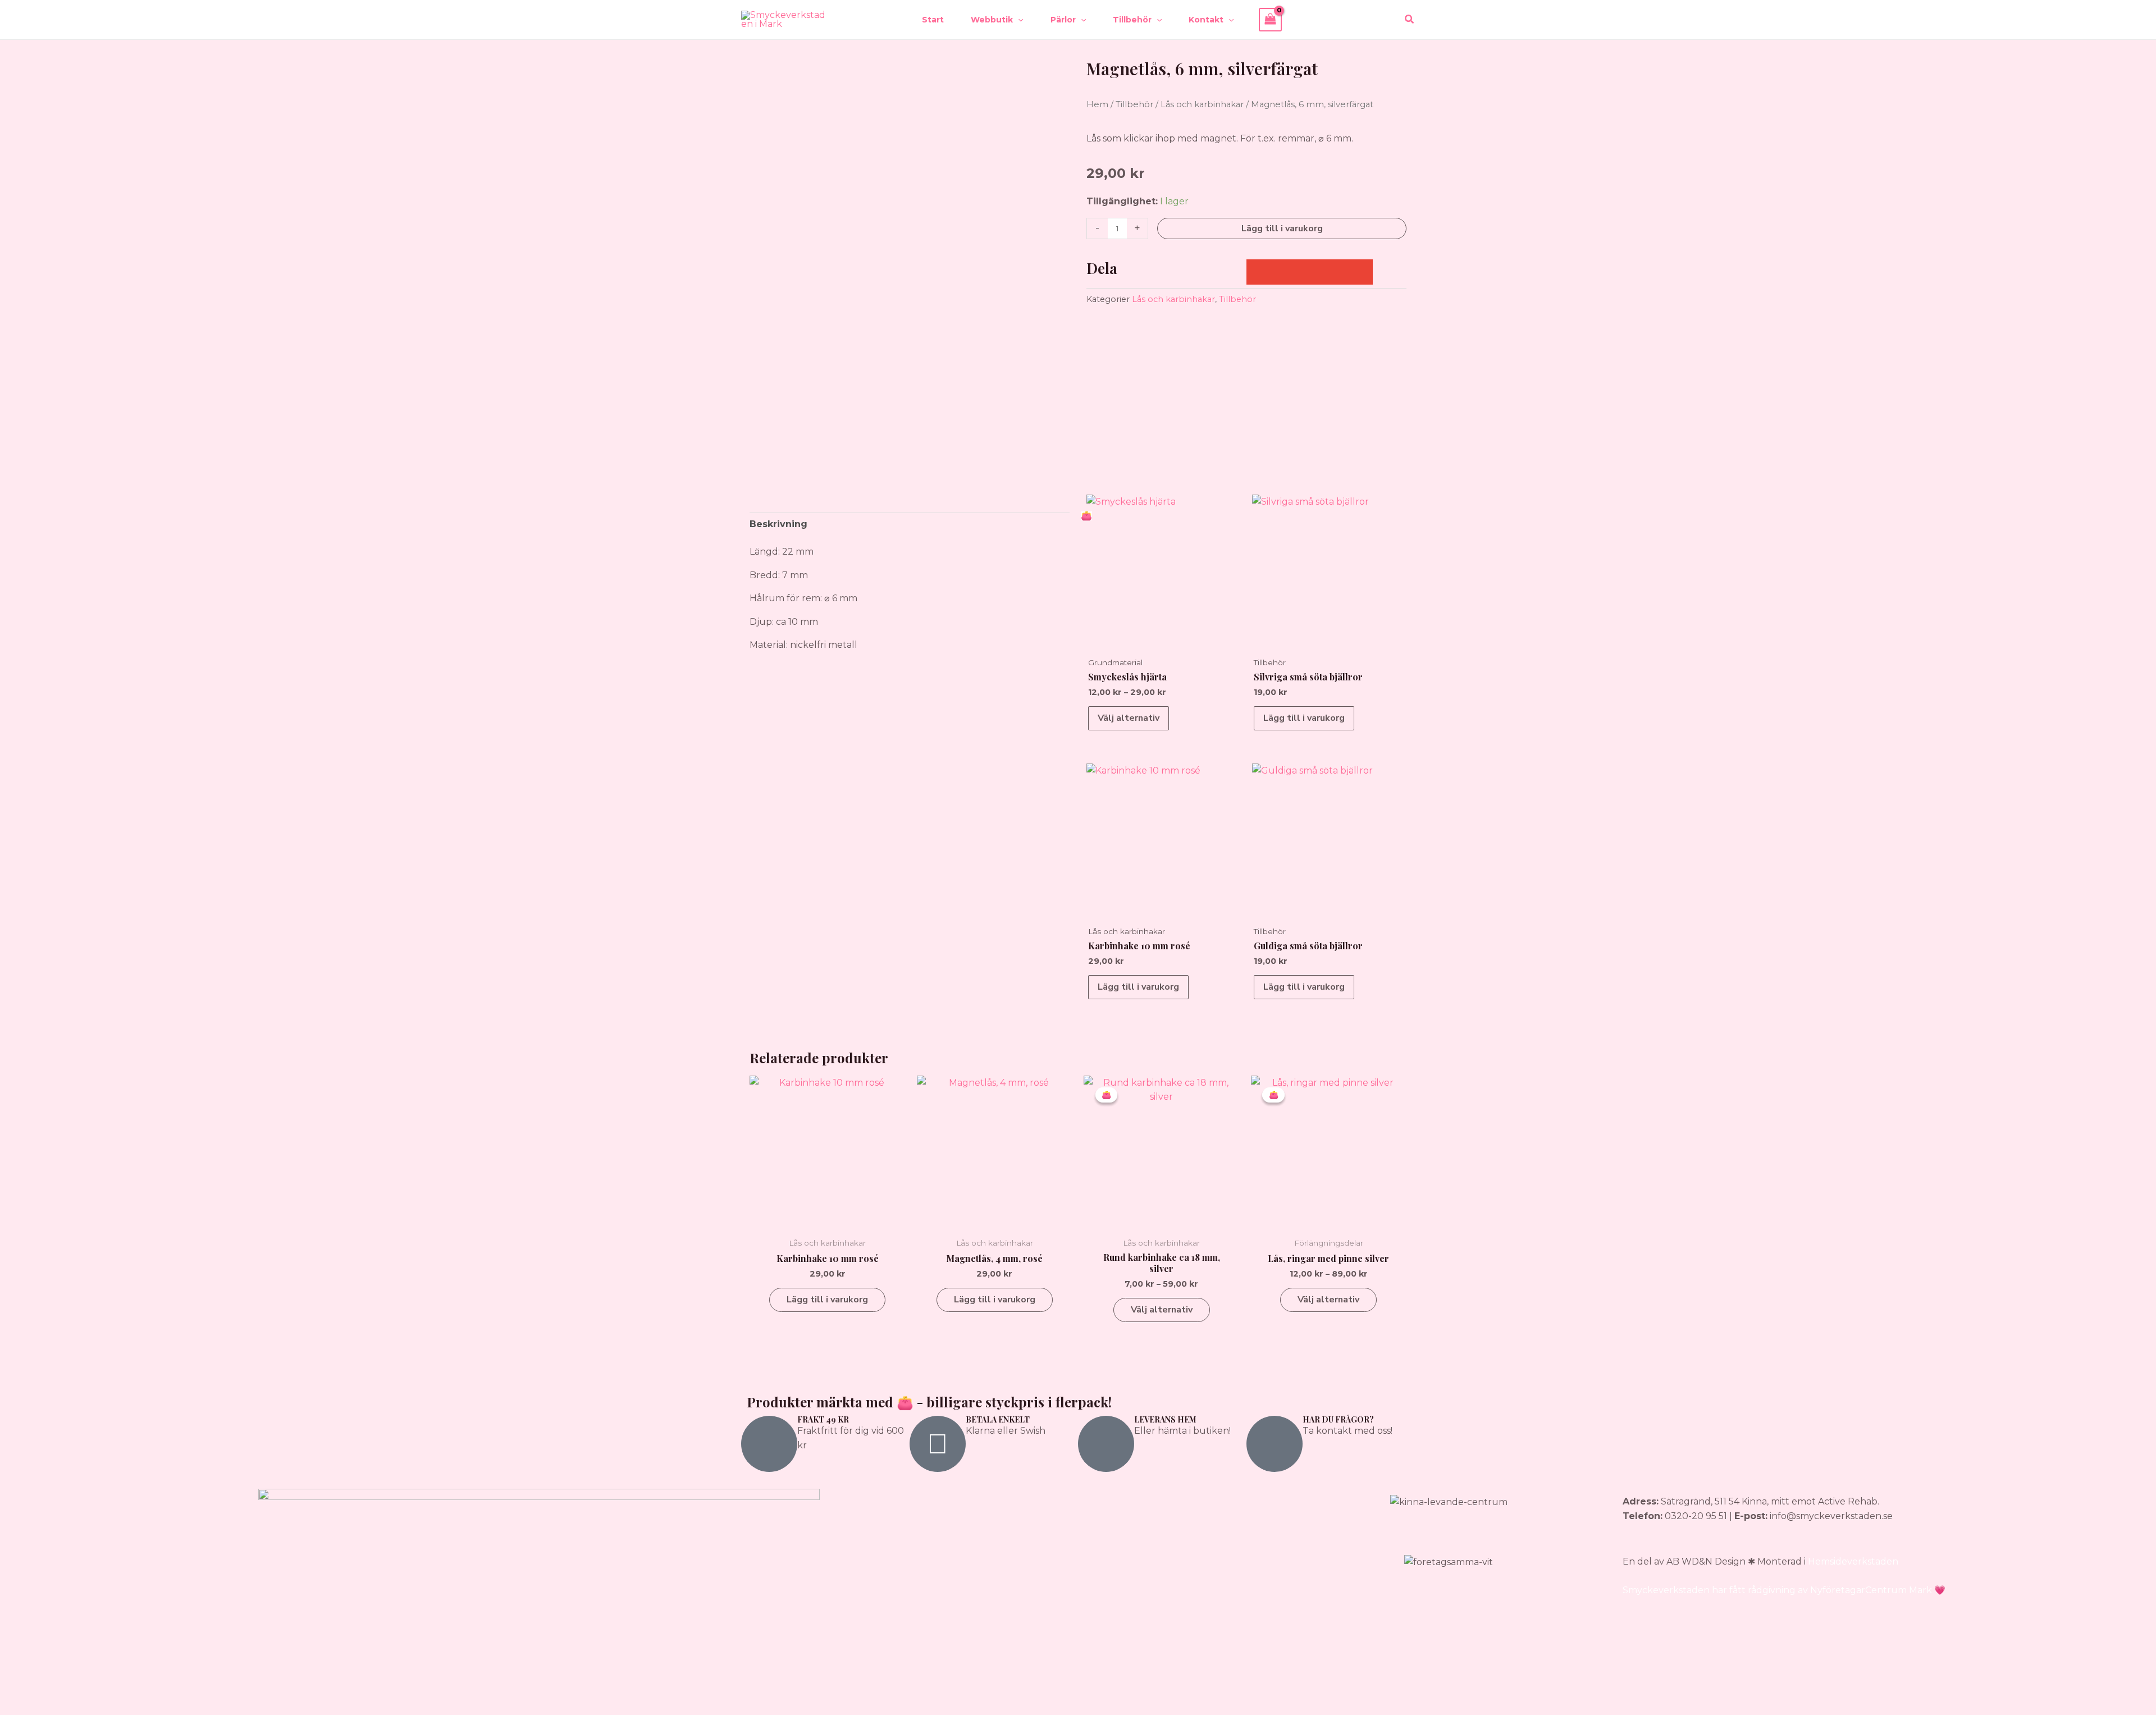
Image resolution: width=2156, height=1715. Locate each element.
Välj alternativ (1129, 718)
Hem (1097, 104)
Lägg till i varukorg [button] (1304, 718)
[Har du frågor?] (1275, 1444)
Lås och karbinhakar (1202, 104)
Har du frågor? (1338, 1419)
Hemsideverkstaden (1853, 1561)
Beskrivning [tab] (778, 524)
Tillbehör (1134, 104)
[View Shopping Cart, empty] (1271, 19)
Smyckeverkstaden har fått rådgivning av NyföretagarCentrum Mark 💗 (1784, 1590)
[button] (1018, 20)
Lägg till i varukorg (1282, 228)
